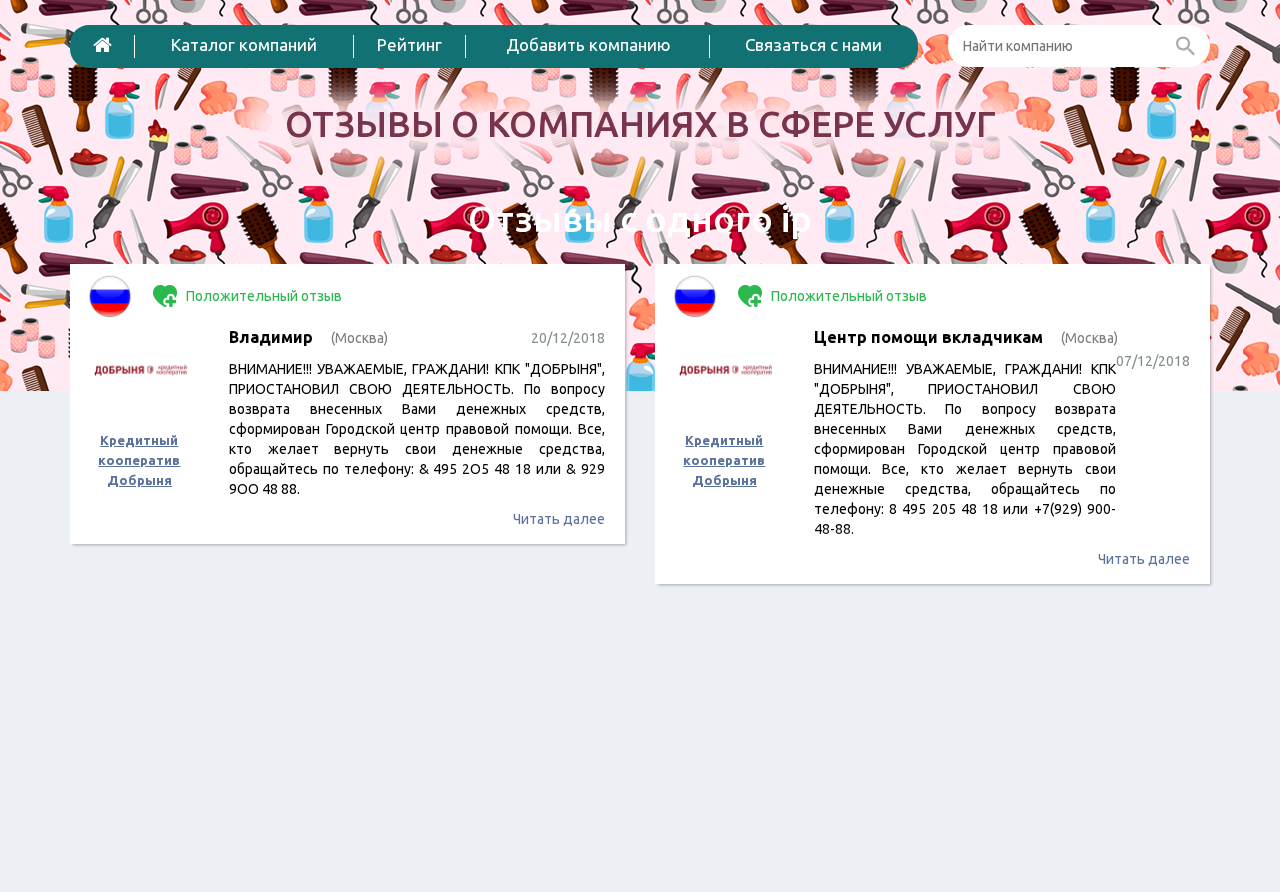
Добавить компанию (588, 44)
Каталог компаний (244, 44)
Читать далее (559, 519)
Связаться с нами (813, 44)
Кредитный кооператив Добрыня (139, 460)
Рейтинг (409, 44)
